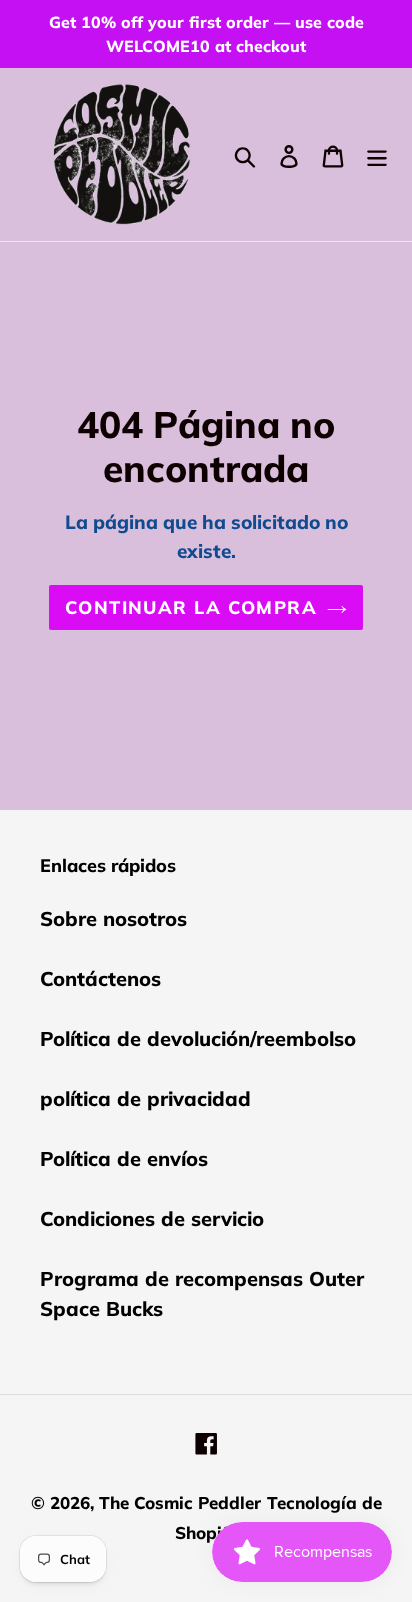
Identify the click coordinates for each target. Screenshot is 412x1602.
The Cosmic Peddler (180, 1502)
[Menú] (377, 154)
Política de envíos (124, 1158)
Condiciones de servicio (152, 1218)
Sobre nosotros (113, 918)
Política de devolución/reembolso (198, 1038)
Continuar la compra (191, 607)
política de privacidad (145, 1098)
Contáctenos (100, 978)
